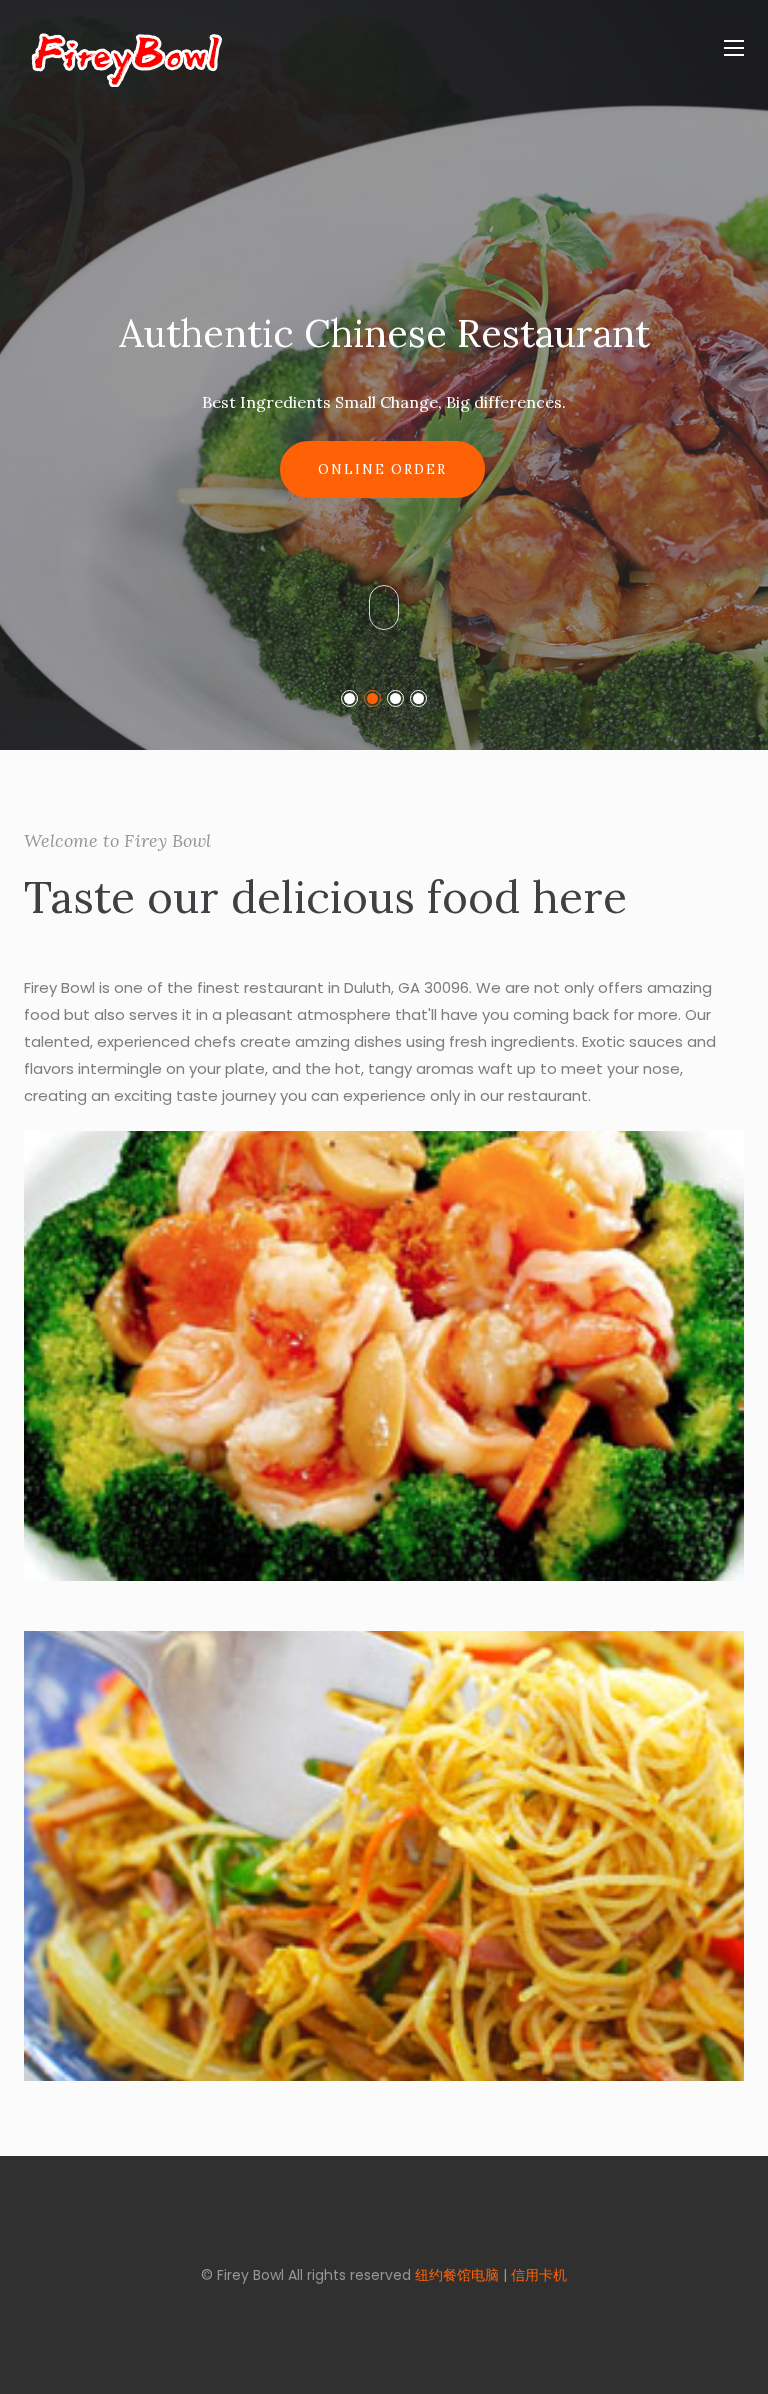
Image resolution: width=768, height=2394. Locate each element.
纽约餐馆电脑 (457, 2275)
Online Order (382, 469)
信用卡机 (539, 2275)
